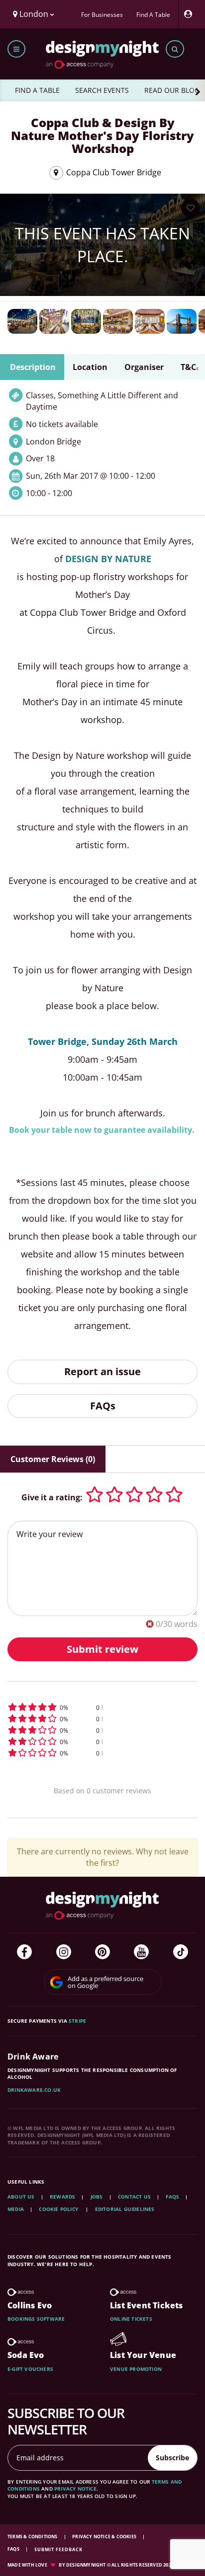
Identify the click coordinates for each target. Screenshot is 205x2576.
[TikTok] (181, 1952)
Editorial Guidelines (125, 2209)
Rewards (62, 2197)
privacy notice (75, 2489)
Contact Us (134, 2197)
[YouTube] (141, 1952)
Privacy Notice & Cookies (105, 2537)
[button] (102, 1707)
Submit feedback (58, 2549)
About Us (21, 2197)
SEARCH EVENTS (102, 90)
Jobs (97, 2197)
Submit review (102, 1649)
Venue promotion (136, 2369)
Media (16, 2209)
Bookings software (36, 2319)
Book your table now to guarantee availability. (102, 1130)
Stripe (77, 2021)
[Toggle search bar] (175, 49)
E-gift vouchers (30, 2369)
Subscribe (172, 2458)
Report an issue (102, 1371)
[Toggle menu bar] (16, 49)
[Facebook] (24, 1952)
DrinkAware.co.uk (34, 2090)
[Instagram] (64, 1952)
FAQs (103, 1406)
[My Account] (191, 14)
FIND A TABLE (37, 90)
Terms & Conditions (33, 2537)
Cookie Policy (59, 2209)
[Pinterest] (102, 1952)
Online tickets (131, 2319)
